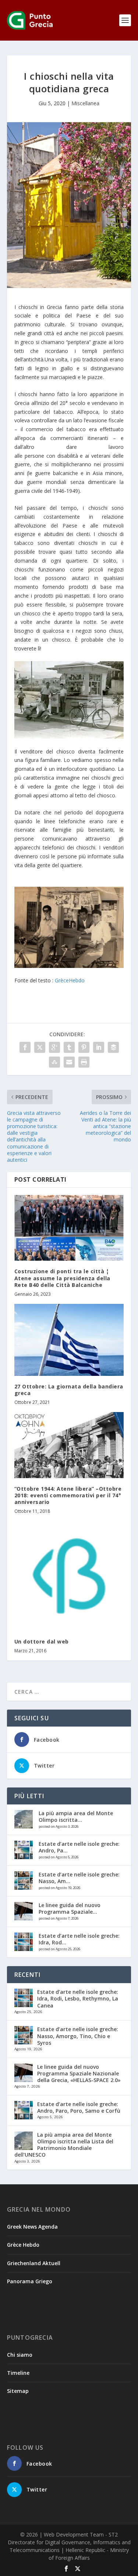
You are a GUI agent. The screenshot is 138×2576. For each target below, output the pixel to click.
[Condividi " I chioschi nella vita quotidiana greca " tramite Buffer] (113, 1047)
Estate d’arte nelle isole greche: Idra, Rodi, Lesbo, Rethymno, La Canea (78, 1998)
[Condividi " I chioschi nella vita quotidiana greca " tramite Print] (84, 1062)
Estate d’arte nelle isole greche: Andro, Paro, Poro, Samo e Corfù (79, 2107)
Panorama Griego (30, 2281)
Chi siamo (20, 2355)
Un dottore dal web (42, 1641)
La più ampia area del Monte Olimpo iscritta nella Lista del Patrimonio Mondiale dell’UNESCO (64, 2145)
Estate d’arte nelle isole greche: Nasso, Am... (79, 1878)
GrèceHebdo (70, 980)
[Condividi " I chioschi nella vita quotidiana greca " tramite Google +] (54, 1047)
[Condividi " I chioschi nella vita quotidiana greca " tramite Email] (69, 1062)
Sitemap (18, 2391)
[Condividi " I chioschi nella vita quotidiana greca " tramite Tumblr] (69, 1047)
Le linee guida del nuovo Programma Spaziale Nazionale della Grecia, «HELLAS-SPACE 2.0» (79, 2073)
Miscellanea (85, 103)
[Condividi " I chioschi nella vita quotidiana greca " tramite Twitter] (40, 1047)
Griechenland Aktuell (34, 2263)
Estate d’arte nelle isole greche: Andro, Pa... (79, 1847)
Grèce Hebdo (23, 2245)
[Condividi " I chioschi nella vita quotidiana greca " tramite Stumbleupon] (54, 1062)
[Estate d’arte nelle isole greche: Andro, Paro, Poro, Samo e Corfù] (24, 1850)
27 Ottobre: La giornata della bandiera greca (69, 1390)
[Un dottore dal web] (69, 1576)
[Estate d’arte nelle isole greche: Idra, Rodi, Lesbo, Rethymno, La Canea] (24, 1942)
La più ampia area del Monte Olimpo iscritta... (76, 1816)
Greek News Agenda (32, 2227)
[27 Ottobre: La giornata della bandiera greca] (69, 1340)
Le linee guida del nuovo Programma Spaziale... (70, 1908)
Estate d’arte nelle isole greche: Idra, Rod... (79, 1939)
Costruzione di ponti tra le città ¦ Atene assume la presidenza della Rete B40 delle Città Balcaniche (62, 1278)
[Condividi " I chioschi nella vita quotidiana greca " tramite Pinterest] (84, 1047)
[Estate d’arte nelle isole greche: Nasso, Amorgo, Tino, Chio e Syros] (24, 1881)
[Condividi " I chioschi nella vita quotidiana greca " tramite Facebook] (25, 1047)
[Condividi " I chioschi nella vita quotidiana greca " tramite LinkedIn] (99, 1047)
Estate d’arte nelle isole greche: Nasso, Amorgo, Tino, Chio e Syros (78, 2036)
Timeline (18, 2373)
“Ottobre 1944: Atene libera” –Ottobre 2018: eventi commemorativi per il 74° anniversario (68, 1495)
